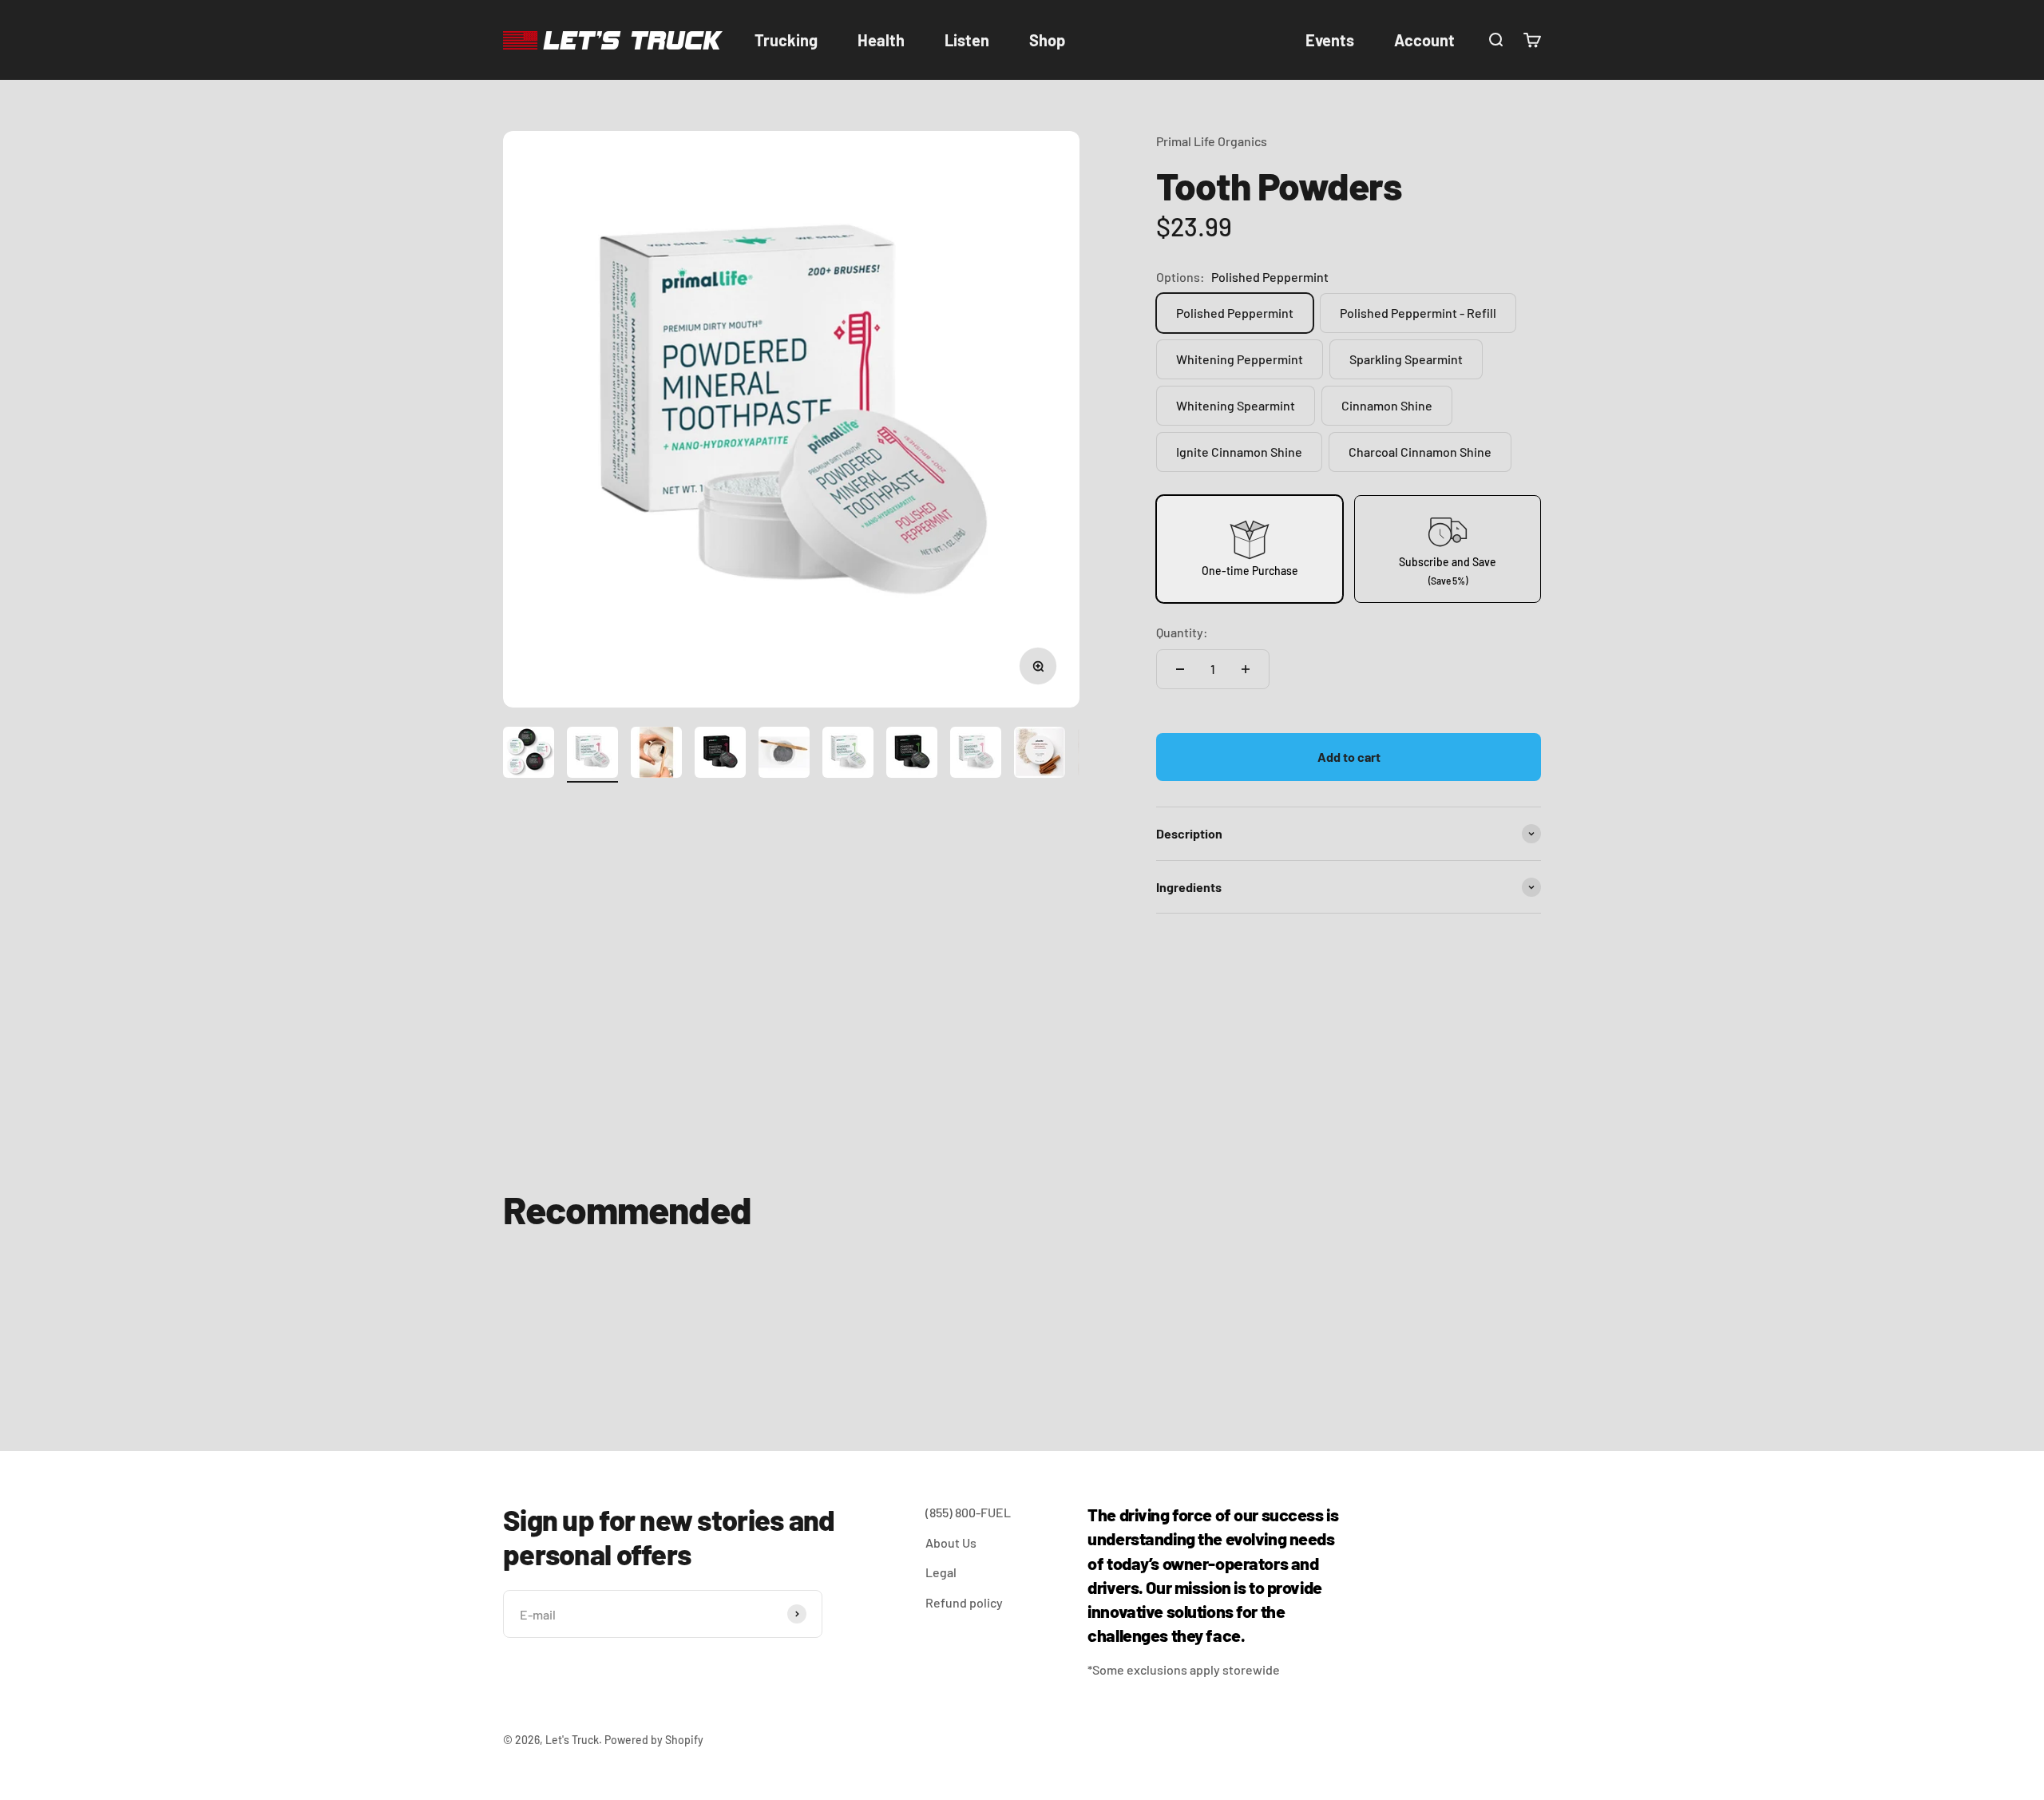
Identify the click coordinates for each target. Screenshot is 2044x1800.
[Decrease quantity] (1180, 669)
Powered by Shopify (654, 1740)
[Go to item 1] (529, 755)
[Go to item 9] (1040, 755)
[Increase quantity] (1246, 669)
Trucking (786, 40)
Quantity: (1182, 632)
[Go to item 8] (976, 755)
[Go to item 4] (720, 755)
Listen (967, 40)
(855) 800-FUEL (968, 1512)
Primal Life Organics (1212, 141)
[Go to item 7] (912, 755)
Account (1424, 40)
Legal (941, 1572)
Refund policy (964, 1602)
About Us (951, 1542)
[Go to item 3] (656, 755)
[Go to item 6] (848, 755)
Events (1330, 40)
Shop (1047, 40)
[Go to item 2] (592, 755)
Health (881, 40)
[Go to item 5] (784, 755)
